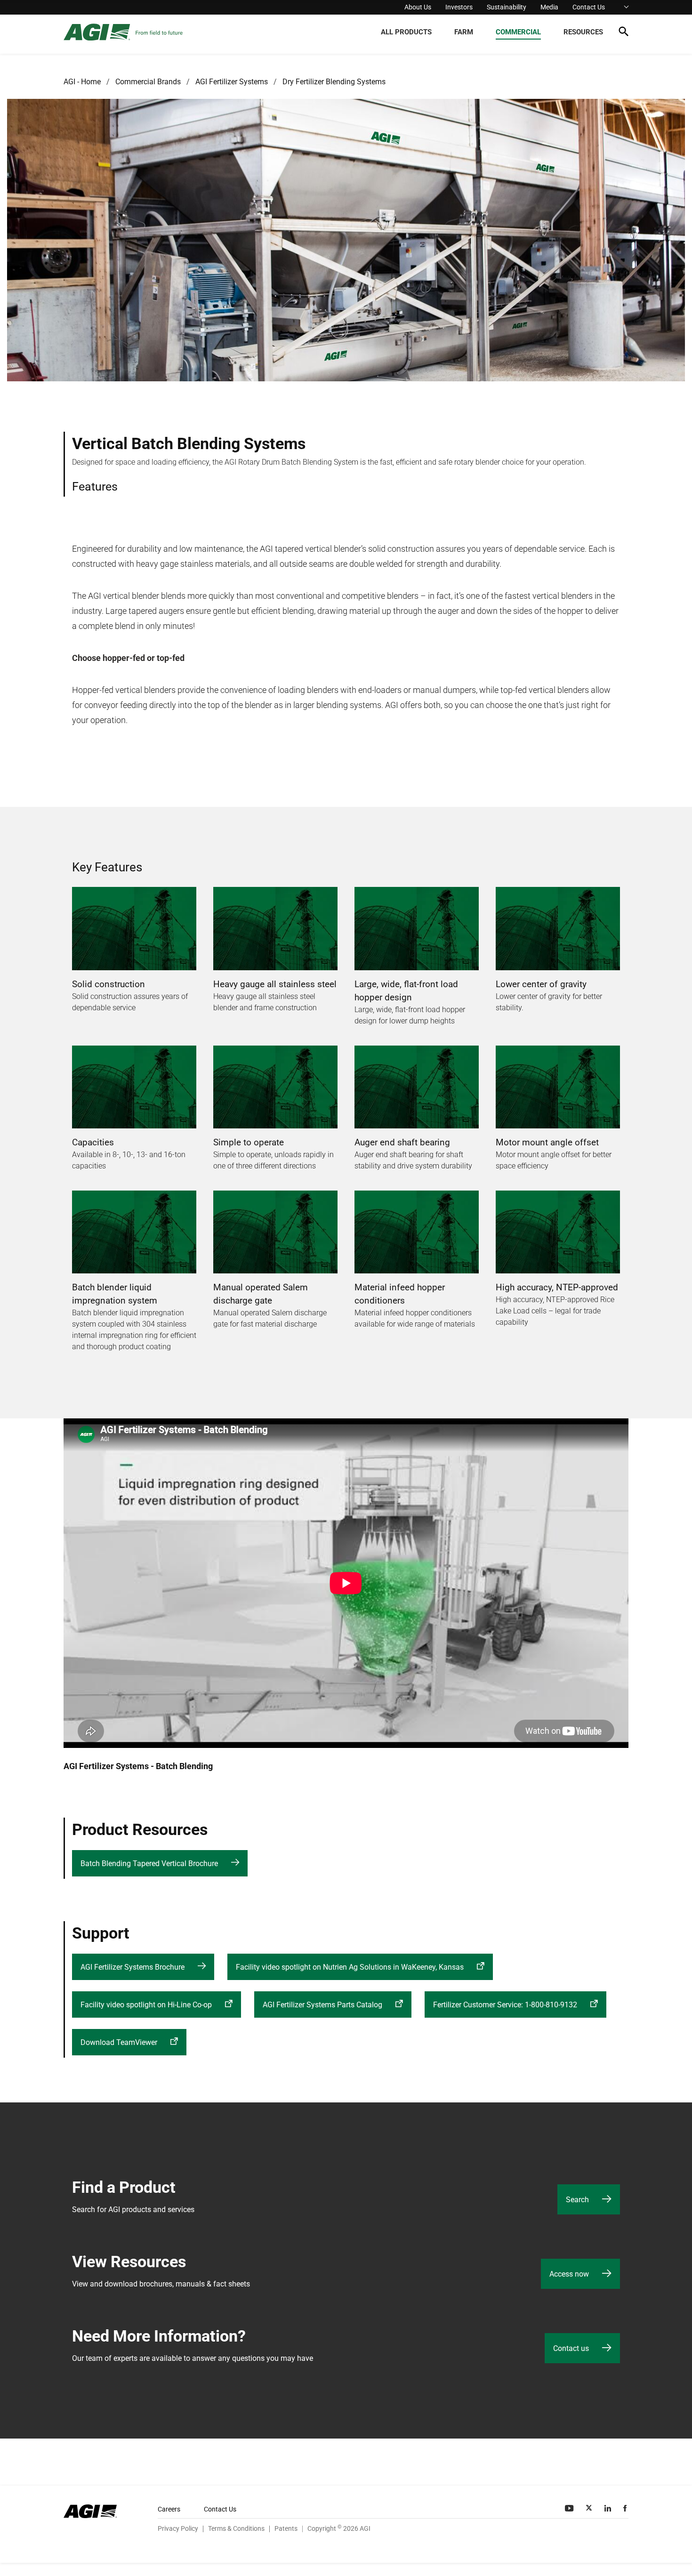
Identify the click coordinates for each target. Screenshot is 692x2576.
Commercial (518, 32)
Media (549, 7)
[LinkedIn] (609, 2508)
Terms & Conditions (236, 2528)
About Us (418, 7)
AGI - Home (82, 82)
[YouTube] (570, 2508)
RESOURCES (583, 32)
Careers (169, 2509)
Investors (459, 7)
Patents (286, 2528)
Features (95, 487)
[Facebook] (626, 2508)
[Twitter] (590, 2508)
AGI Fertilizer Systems (232, 82)
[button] (624, 33)
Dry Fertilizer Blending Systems (334, 82)
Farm (464, 32)
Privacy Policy (178, 2528)
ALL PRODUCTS (406, 32)
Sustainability (507, 7)
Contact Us (589, 7)
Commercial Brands (148, 82)
